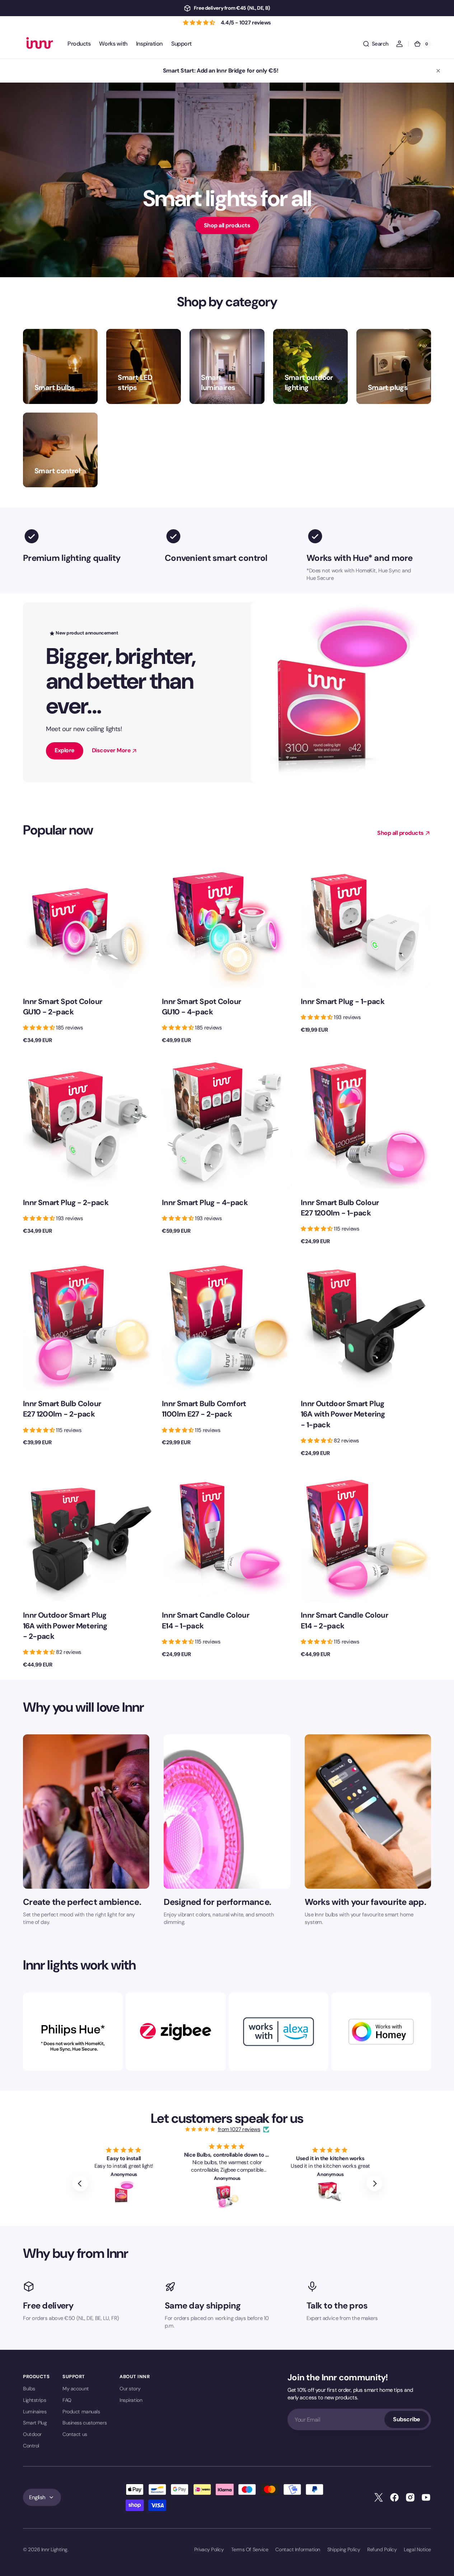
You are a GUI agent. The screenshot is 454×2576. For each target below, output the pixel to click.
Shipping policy (344, 2549)
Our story (130, 2389)
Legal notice (417, 2549)
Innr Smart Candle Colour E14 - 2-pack (344, 1620)
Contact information (298, 2549)
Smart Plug (35, 2423)
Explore (65, 750)
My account (76, 2389)
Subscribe (407, 2419)
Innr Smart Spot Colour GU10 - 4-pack (201, 1006)
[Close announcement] (438, 71)
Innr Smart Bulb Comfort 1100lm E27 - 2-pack (204, 1409)
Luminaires (35, 2412)
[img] (201, 2129)
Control (31, 2446)
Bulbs (29, 2389)
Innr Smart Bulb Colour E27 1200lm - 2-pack (62, 1409)
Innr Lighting (54, 2549)
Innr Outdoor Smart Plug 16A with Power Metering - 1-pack (343, 1414)
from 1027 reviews (239, 2129)
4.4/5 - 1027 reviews (246, 23)
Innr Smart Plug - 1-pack (343, 1001)
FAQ (67, 2400)
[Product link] (88, 950)
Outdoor (32, 2434)
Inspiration (131, 2400)
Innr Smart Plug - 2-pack (66, 1202)
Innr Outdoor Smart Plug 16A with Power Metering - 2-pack (65, 1625)
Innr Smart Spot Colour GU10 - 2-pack (62, 1006)
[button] (376, 44)
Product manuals (81, 2412)
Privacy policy (209, 2549)
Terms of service (250, 2549)
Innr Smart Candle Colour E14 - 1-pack (205, 1620)
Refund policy (382, 2549)
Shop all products (227, 225)
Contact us (75, 2434)
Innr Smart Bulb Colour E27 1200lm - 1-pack (340, 1208)
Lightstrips (34, 2400)
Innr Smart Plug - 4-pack (205, 1202)
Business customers (85, 2423)
